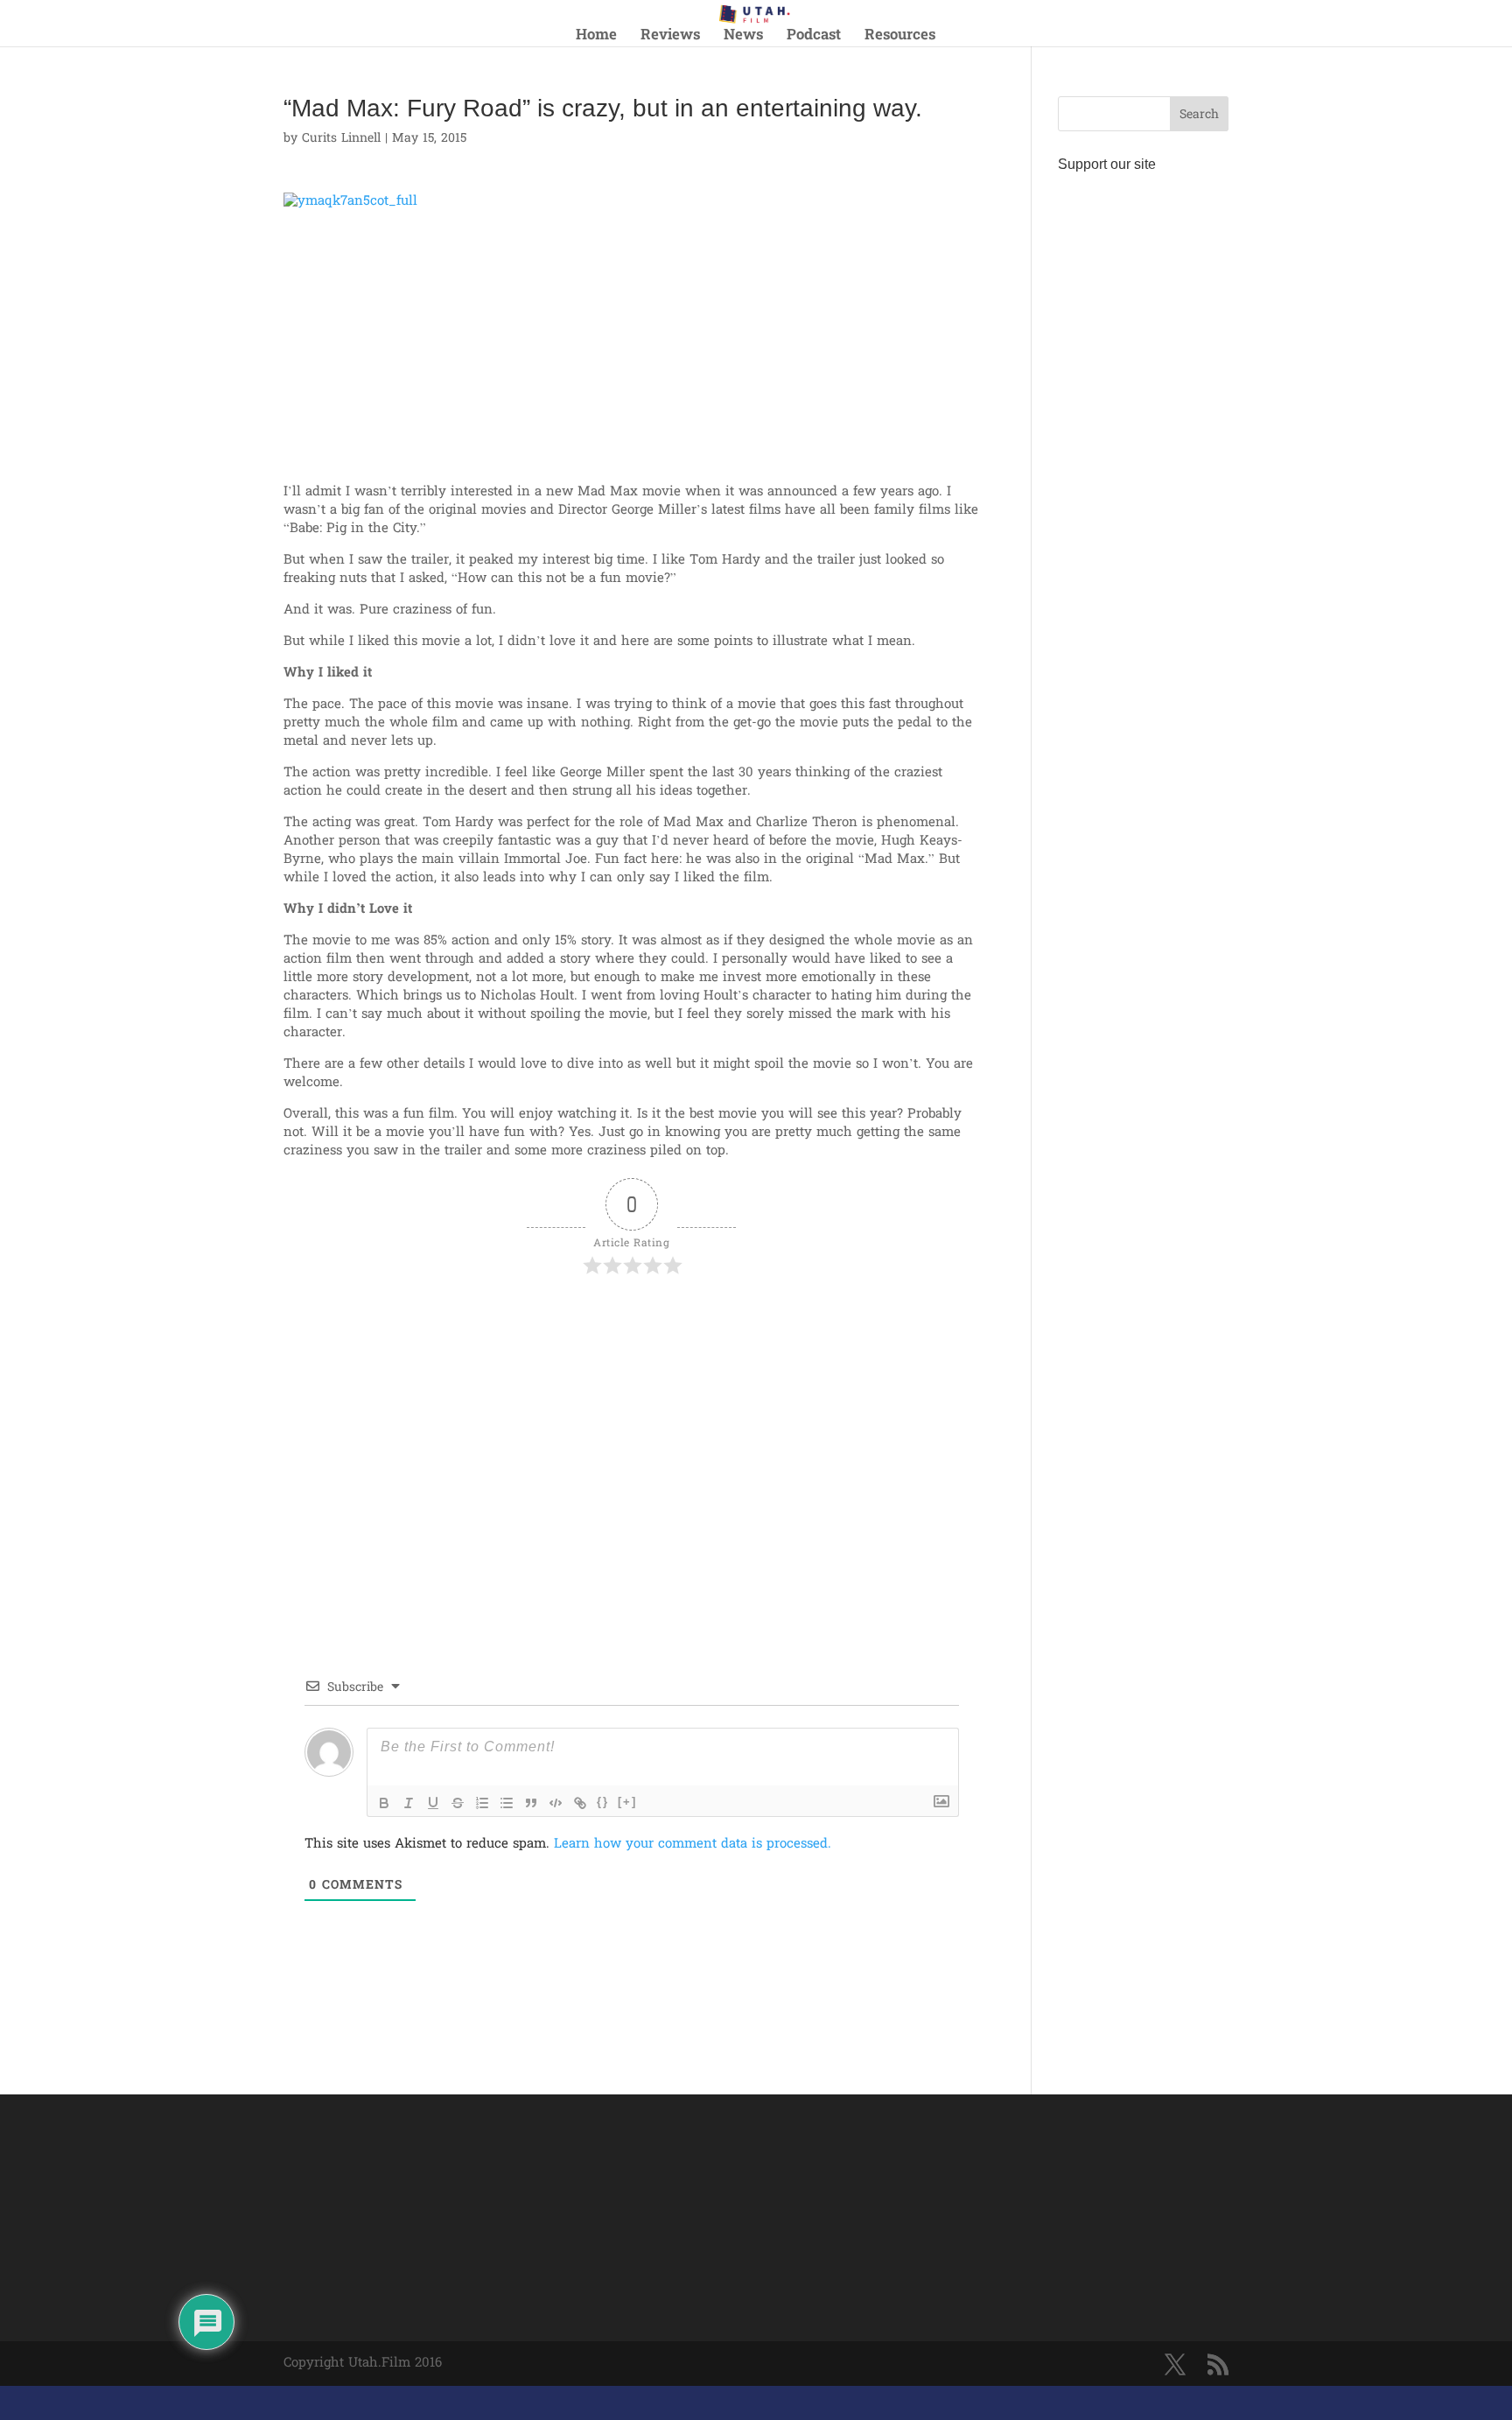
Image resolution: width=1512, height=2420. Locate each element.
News (743, 38)
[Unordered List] (507, 1803)
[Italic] (409, 1803)
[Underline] (433, 1803)
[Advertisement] (488, 1329)
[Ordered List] (482, 1803)
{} (603, 1802)
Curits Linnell (341, 139)
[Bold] (384, 1803)
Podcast (814, 38)
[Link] (580, 1803)
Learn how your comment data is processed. (693, 1844)
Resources (900, 38)
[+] (627, 1802)
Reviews (670, 38)
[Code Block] (556, 1803)
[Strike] (458, 1803)
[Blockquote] (531, 1803)
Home (596, 38)
